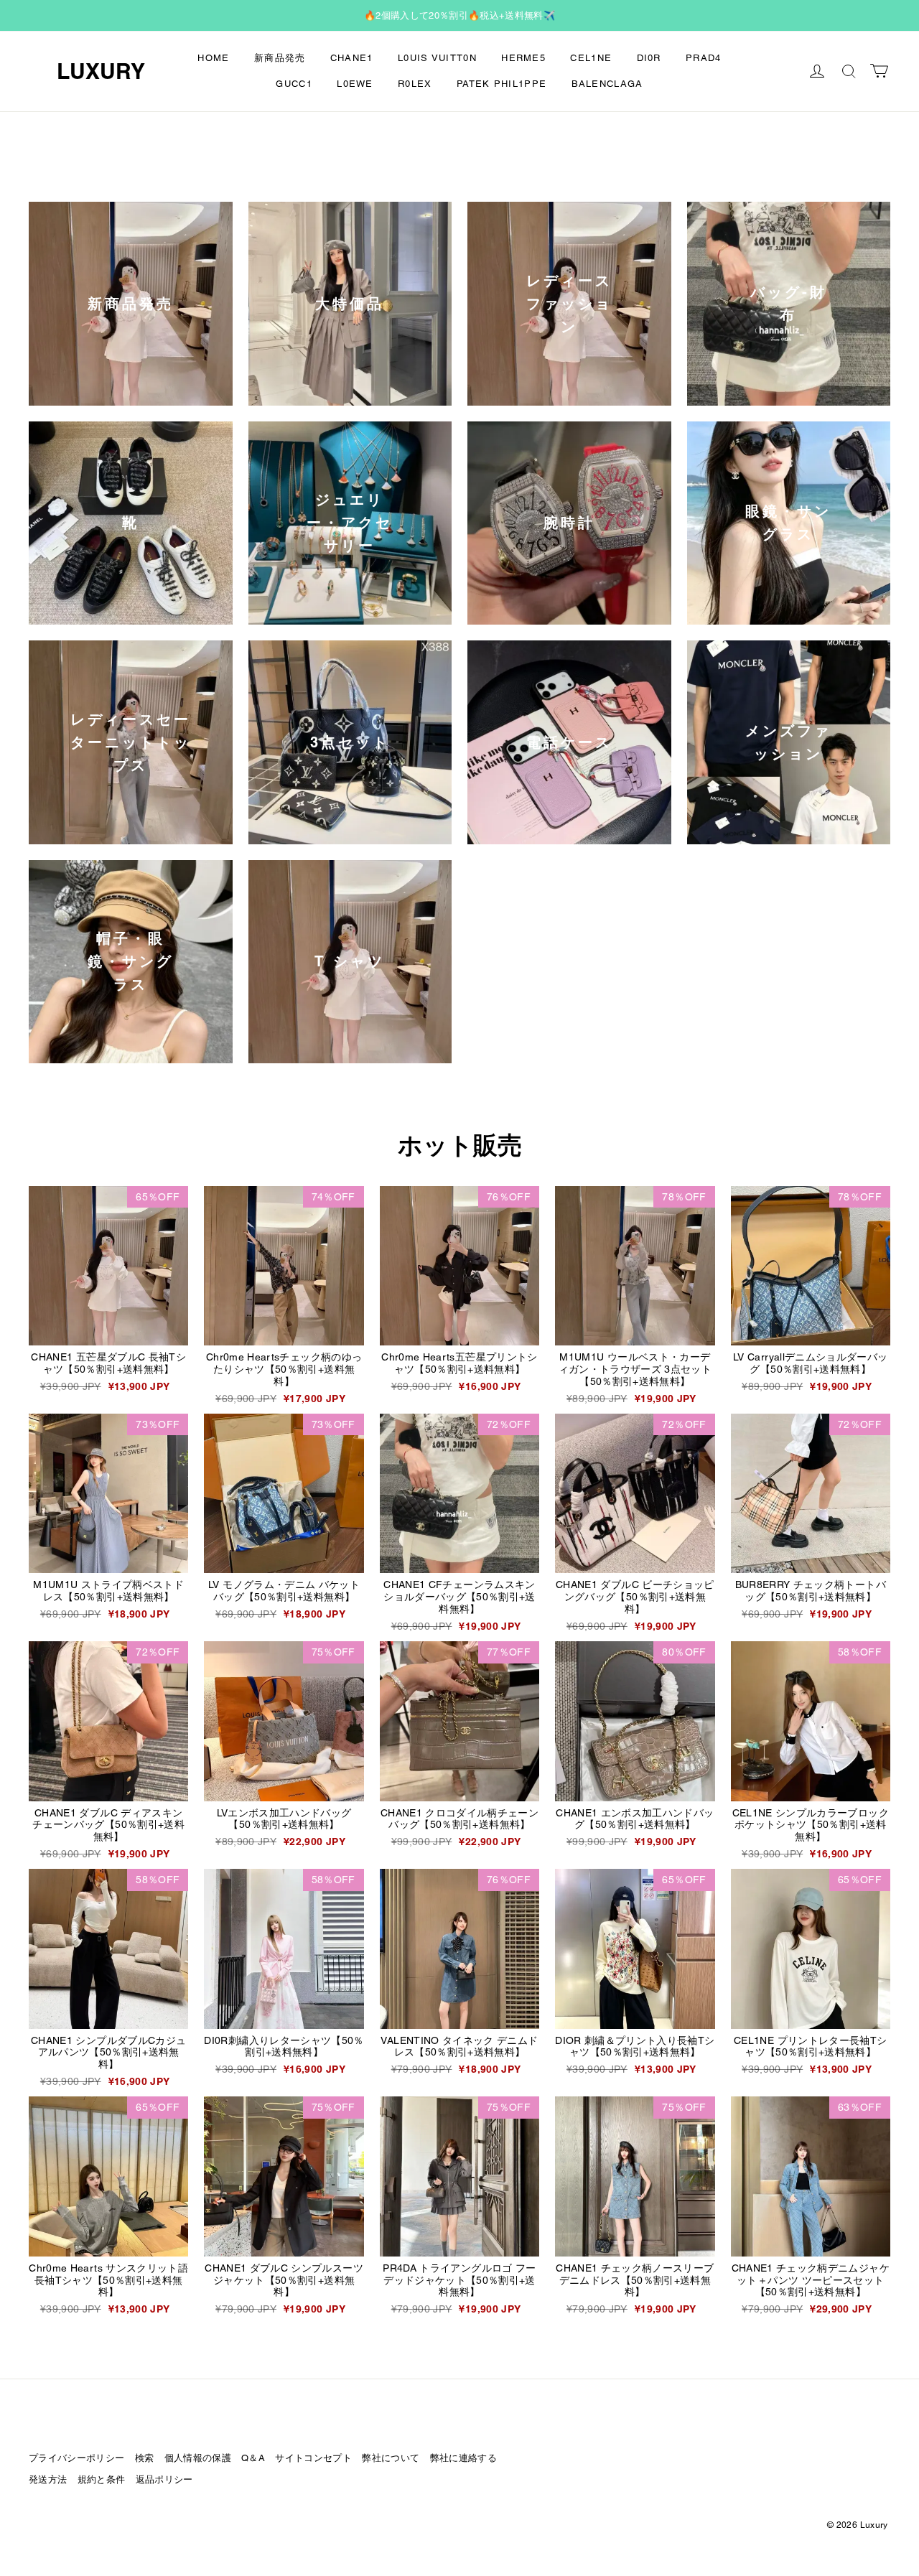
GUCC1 (294, 84)
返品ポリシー (164, 2479)
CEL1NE (591, 58)
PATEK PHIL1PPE (502, 84)
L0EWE (355, 84)
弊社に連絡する (463, 2458)
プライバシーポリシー (76, 2458)
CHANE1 (352, 58)
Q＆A (253, 2458)
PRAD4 (704, 58)
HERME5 (523, 58)
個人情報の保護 (198, 2458)
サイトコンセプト (313, 2458)
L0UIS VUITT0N (437, 58)
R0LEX (415, 84)
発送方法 (48, 2479)
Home (213, 58)
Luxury (101, 71)
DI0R (649, 58)
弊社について (391, 2458)
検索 (145, 2458)
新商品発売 (280, 58)
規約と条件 (102, 2479)
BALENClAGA (607, 84)
